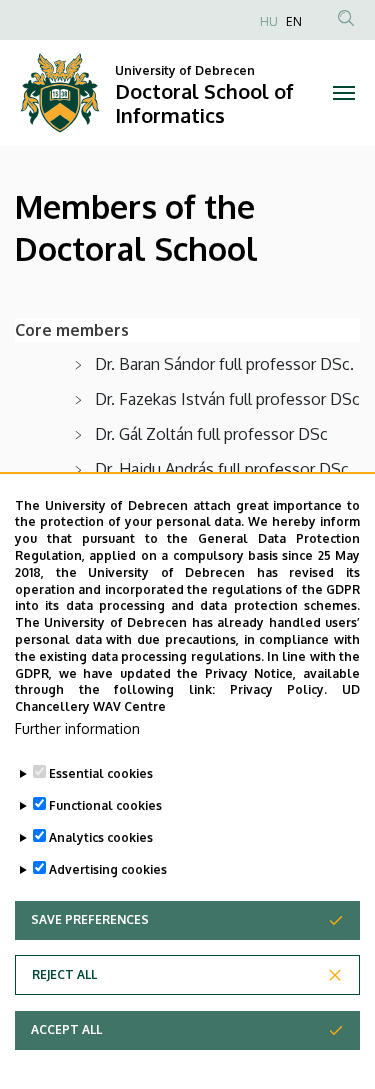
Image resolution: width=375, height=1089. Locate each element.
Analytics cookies (101, 837)
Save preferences (90, 919)
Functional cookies (105, 805)
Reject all (64, 974)
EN (294, 21)
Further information (77, 728)
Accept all (66, 1029)
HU (269, 21)
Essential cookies (101, 773)
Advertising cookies (108, 869)
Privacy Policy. (279, 689)
